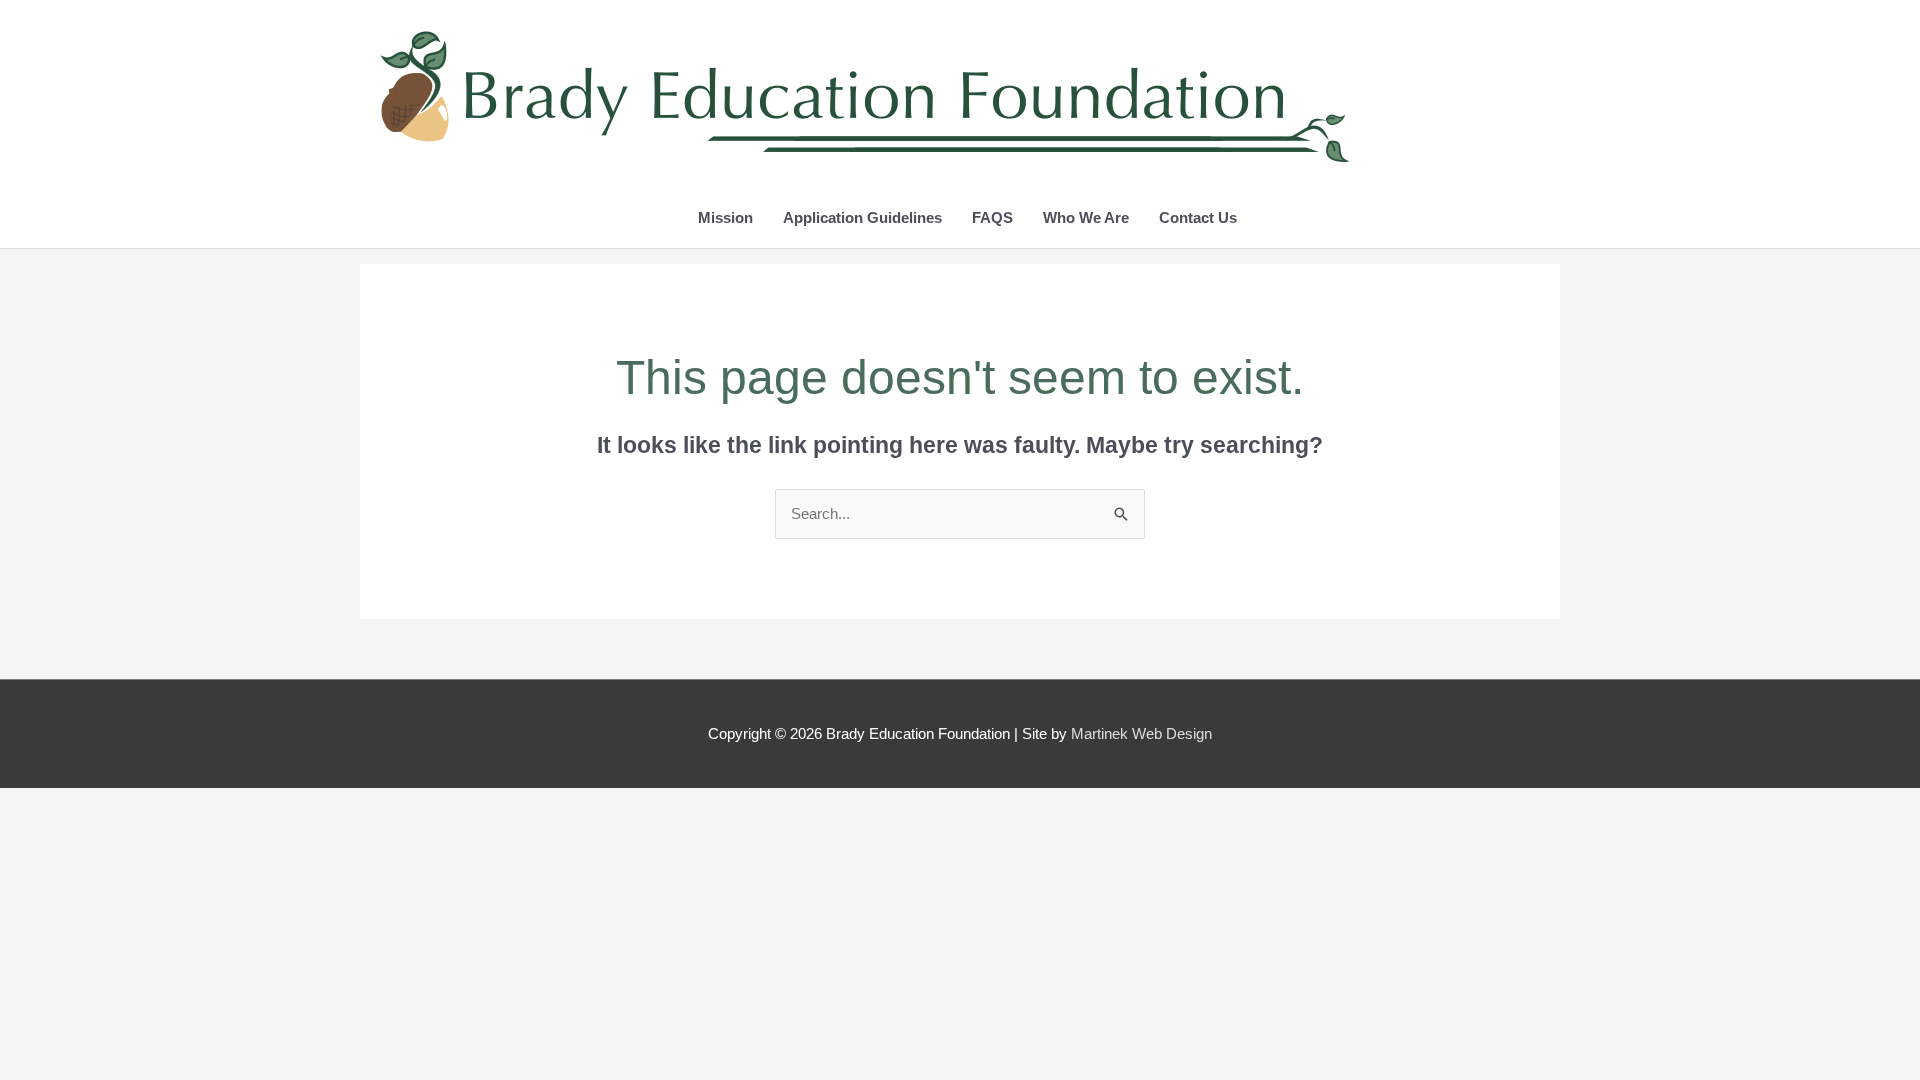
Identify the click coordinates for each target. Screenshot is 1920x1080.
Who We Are (1086, 217)
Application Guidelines (862, 217)
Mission (725, 217)
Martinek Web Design (1141, 733)
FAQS (992, 217)
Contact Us (1198, 217)
